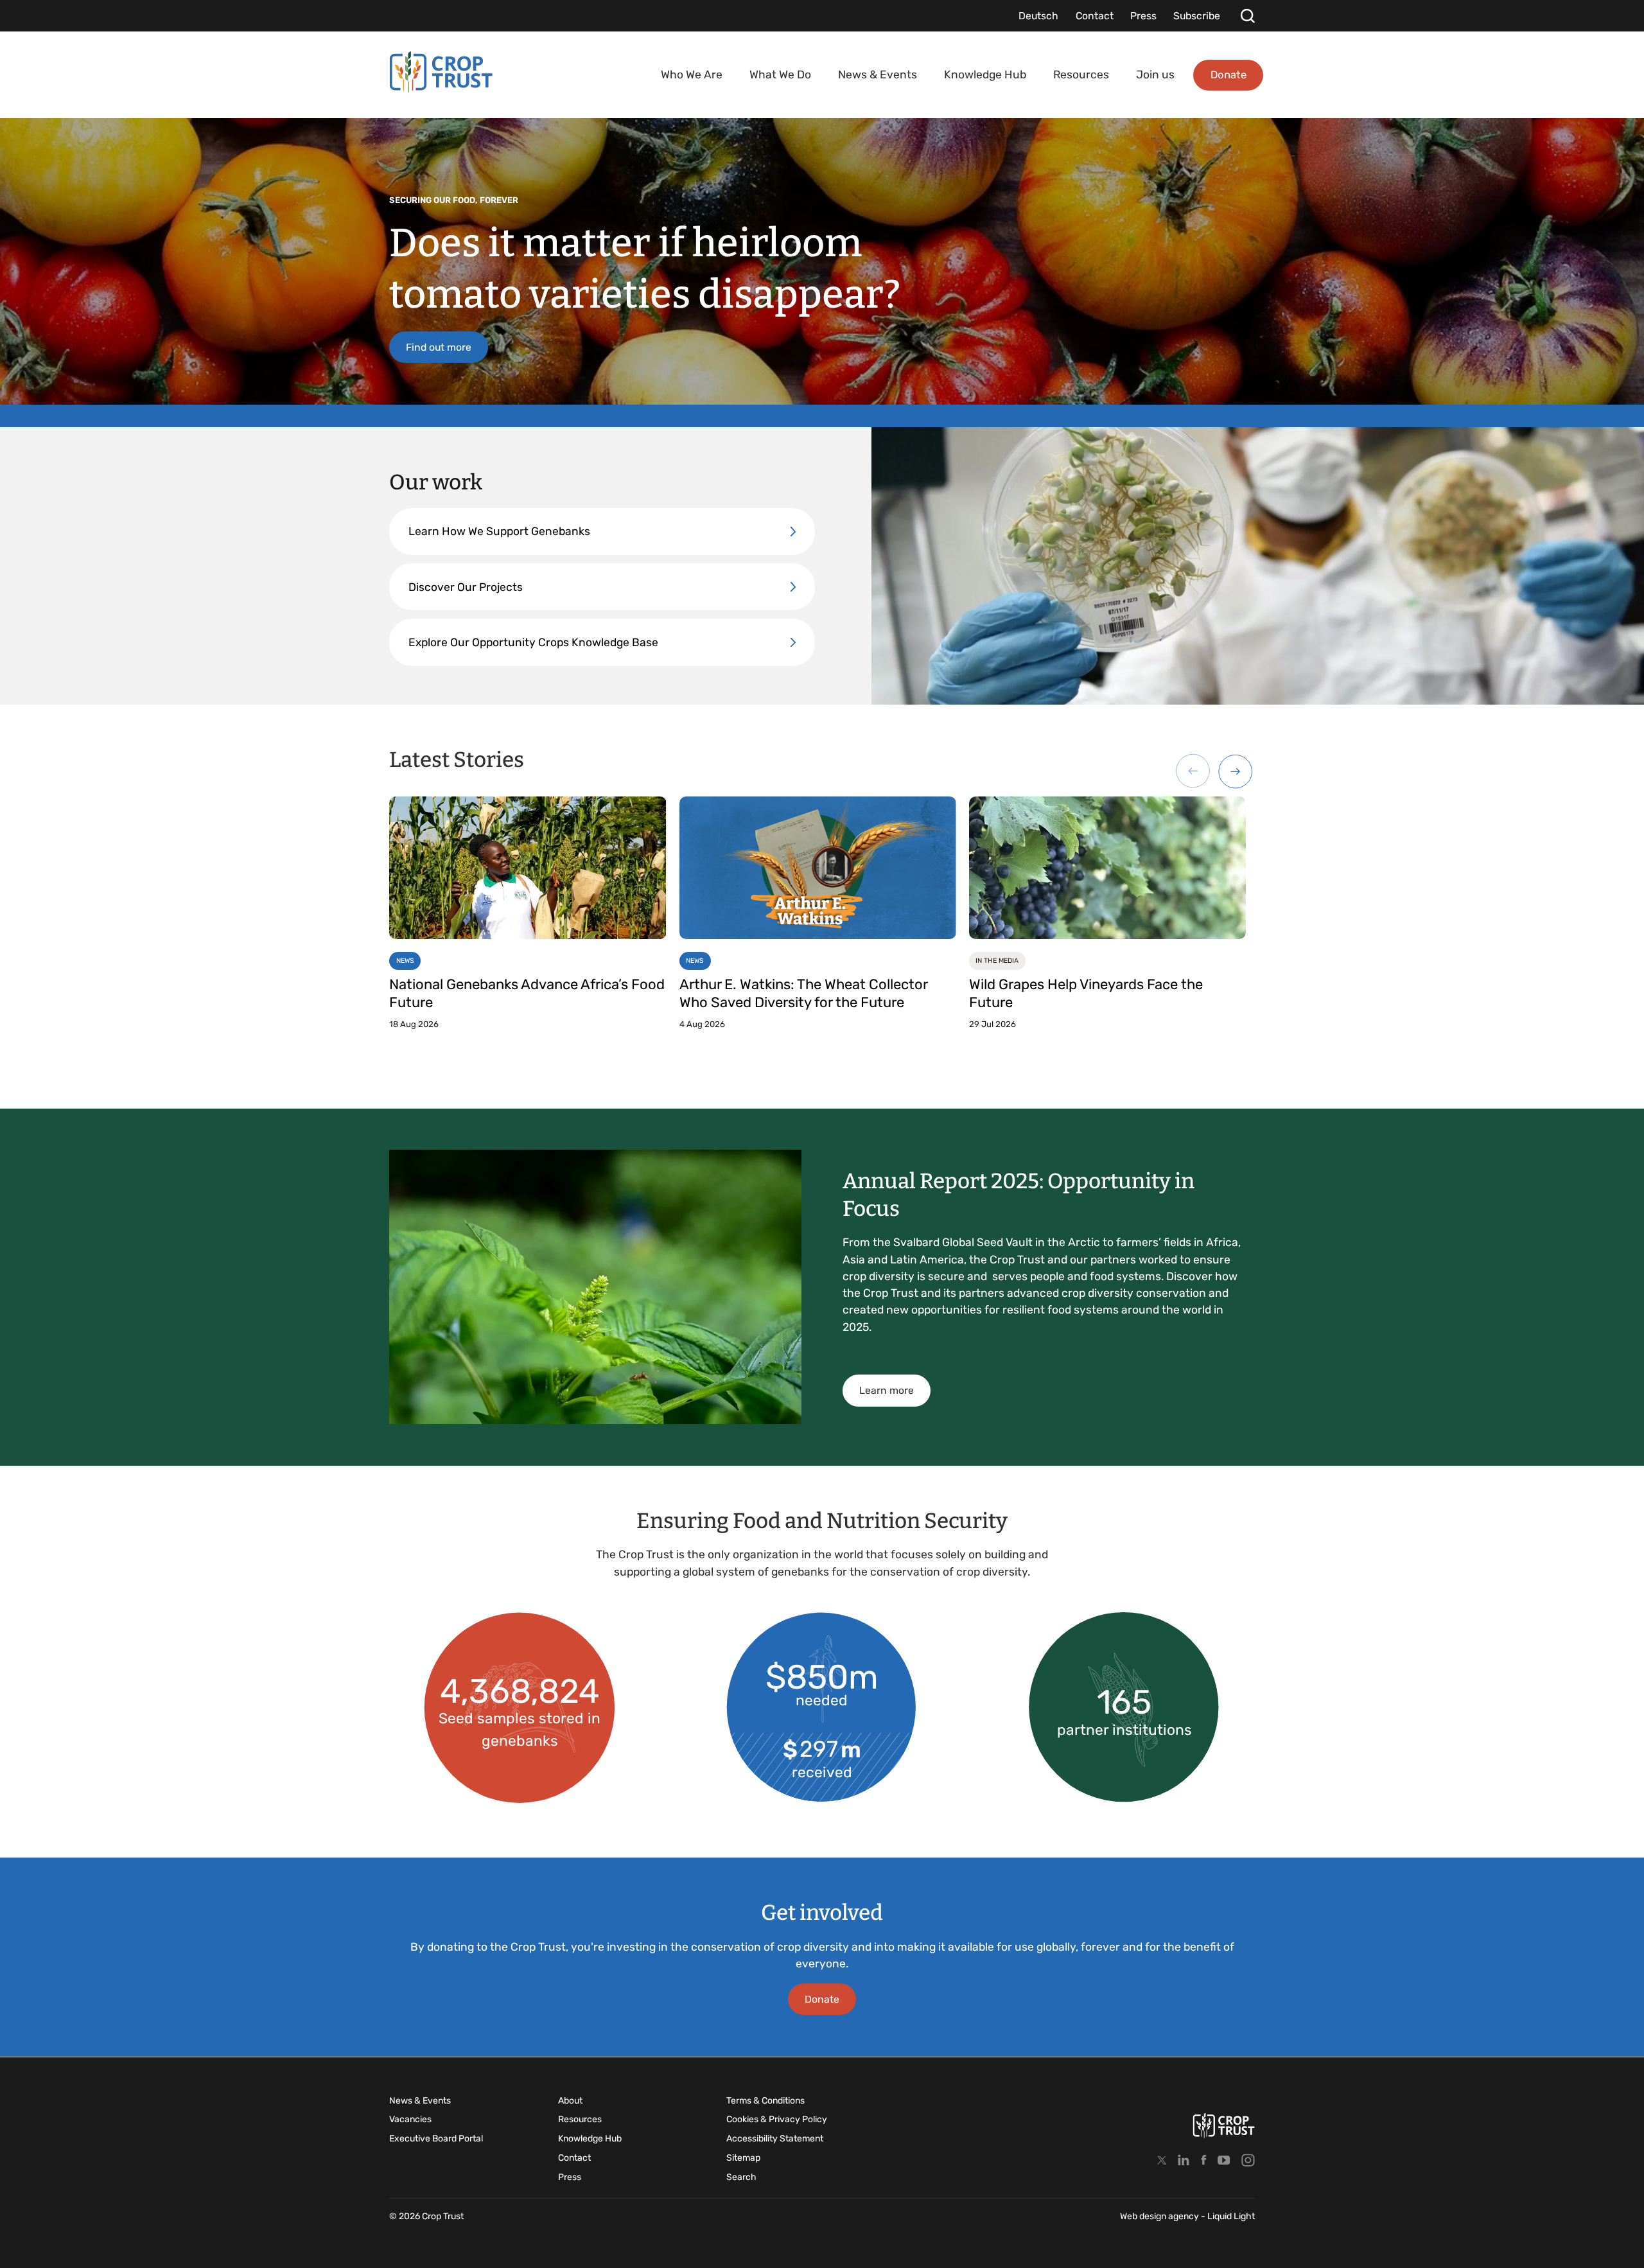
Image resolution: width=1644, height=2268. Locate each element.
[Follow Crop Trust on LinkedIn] (1184, 2160)
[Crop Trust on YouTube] (1224, 2160)
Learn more (887, 1390)
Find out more (439, 347)
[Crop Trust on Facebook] (1204, 2160)
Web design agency (1160, 2216)
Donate (822, 1999)
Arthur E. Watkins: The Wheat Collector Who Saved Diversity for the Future (803, 994)
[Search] (1247, 16)
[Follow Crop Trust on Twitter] (1162, 2160)
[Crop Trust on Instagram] (1248, 2160)
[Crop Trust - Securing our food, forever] (441, 72)
